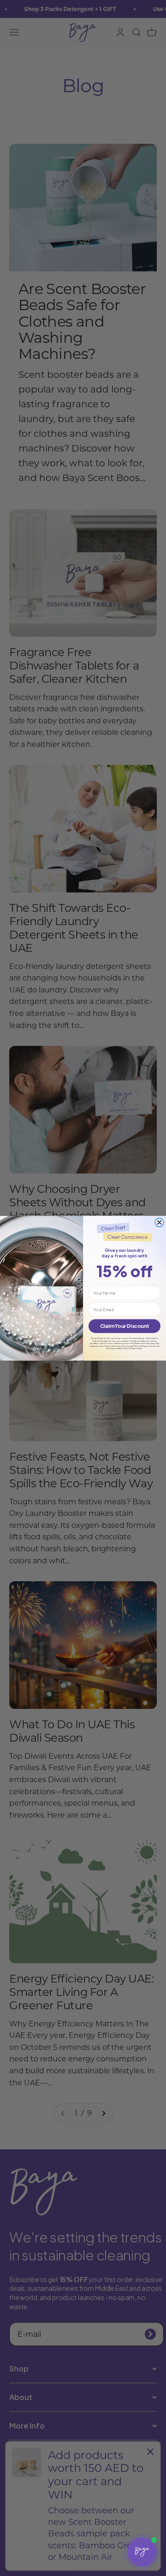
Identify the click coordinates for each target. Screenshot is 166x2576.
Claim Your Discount (125, 1326)
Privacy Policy (130, 1348)
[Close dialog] (159, 1222)
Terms (140, 1348)
